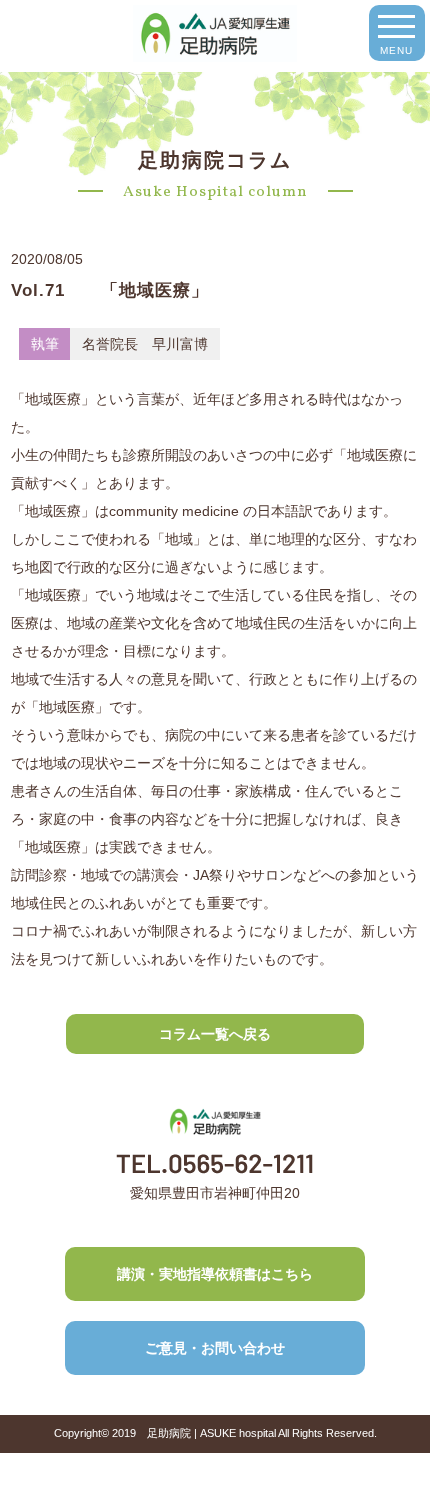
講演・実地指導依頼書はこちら (215, 1274)
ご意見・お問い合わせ (215, 1348)
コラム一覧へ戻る (215, 1034)
